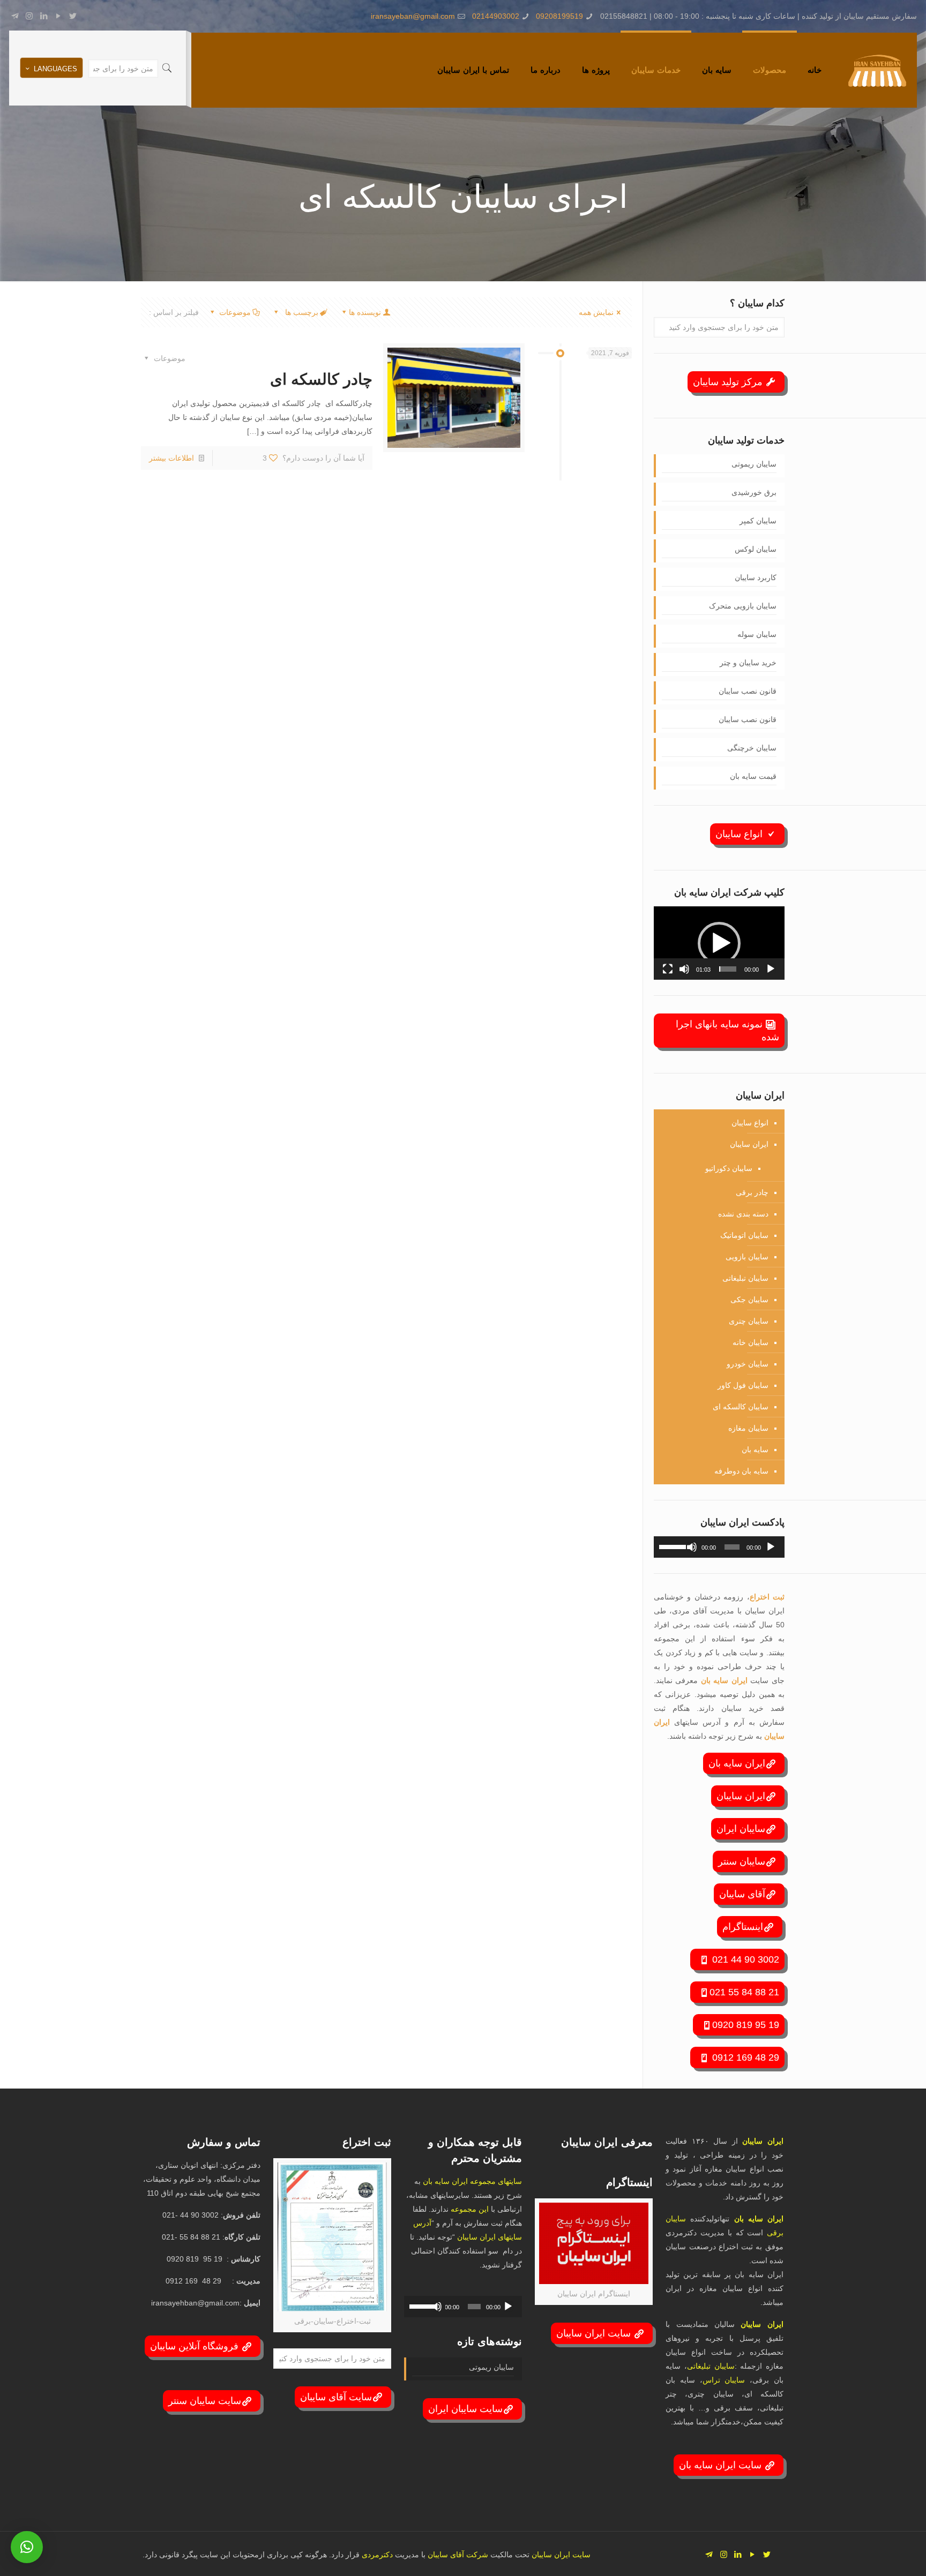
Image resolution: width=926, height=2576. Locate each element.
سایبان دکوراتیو (729, 1168)
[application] (719, 943)
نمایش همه (596, 312)
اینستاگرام (743, 1927)
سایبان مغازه (748, 1428)
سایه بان (755, 1450)
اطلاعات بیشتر (171, 458)
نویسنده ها (365, 312)
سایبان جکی (749, 1300)
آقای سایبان (742, 1894)
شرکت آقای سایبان (457, 2555)
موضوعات (235, 312)
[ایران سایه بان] (877, 70)
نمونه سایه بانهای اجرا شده (727, 1031)
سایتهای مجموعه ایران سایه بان (472, 2181)
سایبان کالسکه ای (741, 1407)
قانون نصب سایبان (748, 691)
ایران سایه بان (726, 1680)
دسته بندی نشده (743, 1214)
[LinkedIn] (44, 16)
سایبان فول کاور (743, 1385)
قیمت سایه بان (753, 776)
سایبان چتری (749, 1321)
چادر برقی (752, 1192)
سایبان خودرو (748, 1364)
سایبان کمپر (758, 521)
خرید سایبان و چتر (748, 663)
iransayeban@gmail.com (413, 16)
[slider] (728, 969)
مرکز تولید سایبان (729, 382)
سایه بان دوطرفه (741, 1471)
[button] (719, 943)
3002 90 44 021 (744, 1959)
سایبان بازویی (747, 1257)
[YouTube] (58, 16)
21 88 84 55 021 (744, 1992)
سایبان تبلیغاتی (745, 1278)
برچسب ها (301, 312)
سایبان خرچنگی (752, 748)
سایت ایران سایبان (595, 2333)
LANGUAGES (55, 69)
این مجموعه (470, 2209)
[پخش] (771, 969)
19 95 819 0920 (746, 2025)
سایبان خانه (750, 1342)
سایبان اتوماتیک (744, 1235)
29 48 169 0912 (744, 2057)
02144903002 (496, 16)
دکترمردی (376, 2555)
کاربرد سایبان (756, 577)
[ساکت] (684, 969)
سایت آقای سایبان (336, 2397)
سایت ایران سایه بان (722, 2465)
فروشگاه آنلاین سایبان (196, 2346)
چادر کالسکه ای (321, 379)
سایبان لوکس (756, 549)
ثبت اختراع (767, 1597)
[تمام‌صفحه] (668, 969)
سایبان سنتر (742, 1861)
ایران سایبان (749, 1144)
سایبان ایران (741, 1829)
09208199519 (559, 16)
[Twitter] (73, 16)
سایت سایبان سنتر (205, 2401)
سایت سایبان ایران (465, 2409)
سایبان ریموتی (754, 464)
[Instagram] (29, 16)
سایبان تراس (724, 2380)
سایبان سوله (757, 634)
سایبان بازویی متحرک (743, 606)
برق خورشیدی (754, 492)
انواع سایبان (740, 834)
